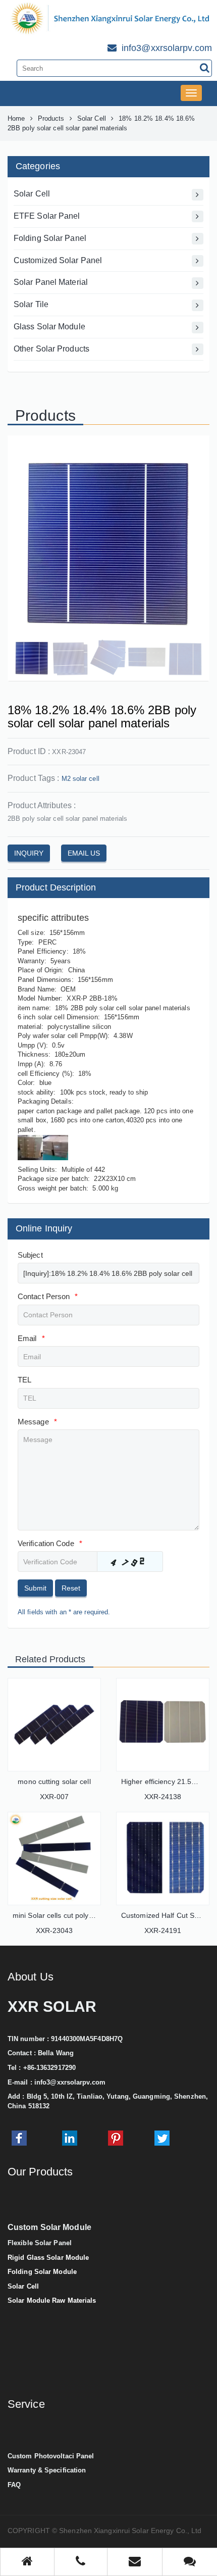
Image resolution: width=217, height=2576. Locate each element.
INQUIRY (29, 853)
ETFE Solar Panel (47, 216)
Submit (35, 1588)
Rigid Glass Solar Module (48, 2258)
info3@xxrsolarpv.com (70, 2082)
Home (16, 118)
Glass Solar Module (49, 327)
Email (31, 1338)
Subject (30, 1255)
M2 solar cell (80, 779)
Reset (71, 1588)
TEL (24, 1380)
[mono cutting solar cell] (54, 1725)
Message (37, 1422)
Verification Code (50, 1543)
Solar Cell (92, 118)
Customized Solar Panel (58, 260)
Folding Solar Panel (50, 238)
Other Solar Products (51, 349)
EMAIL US (84, 853)
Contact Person (48, 1296)
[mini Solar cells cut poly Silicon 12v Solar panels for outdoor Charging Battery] (54, 1859)
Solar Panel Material (51, 282)
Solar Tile (31, 304)
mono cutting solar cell (54, 1781)
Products (51, 118)
